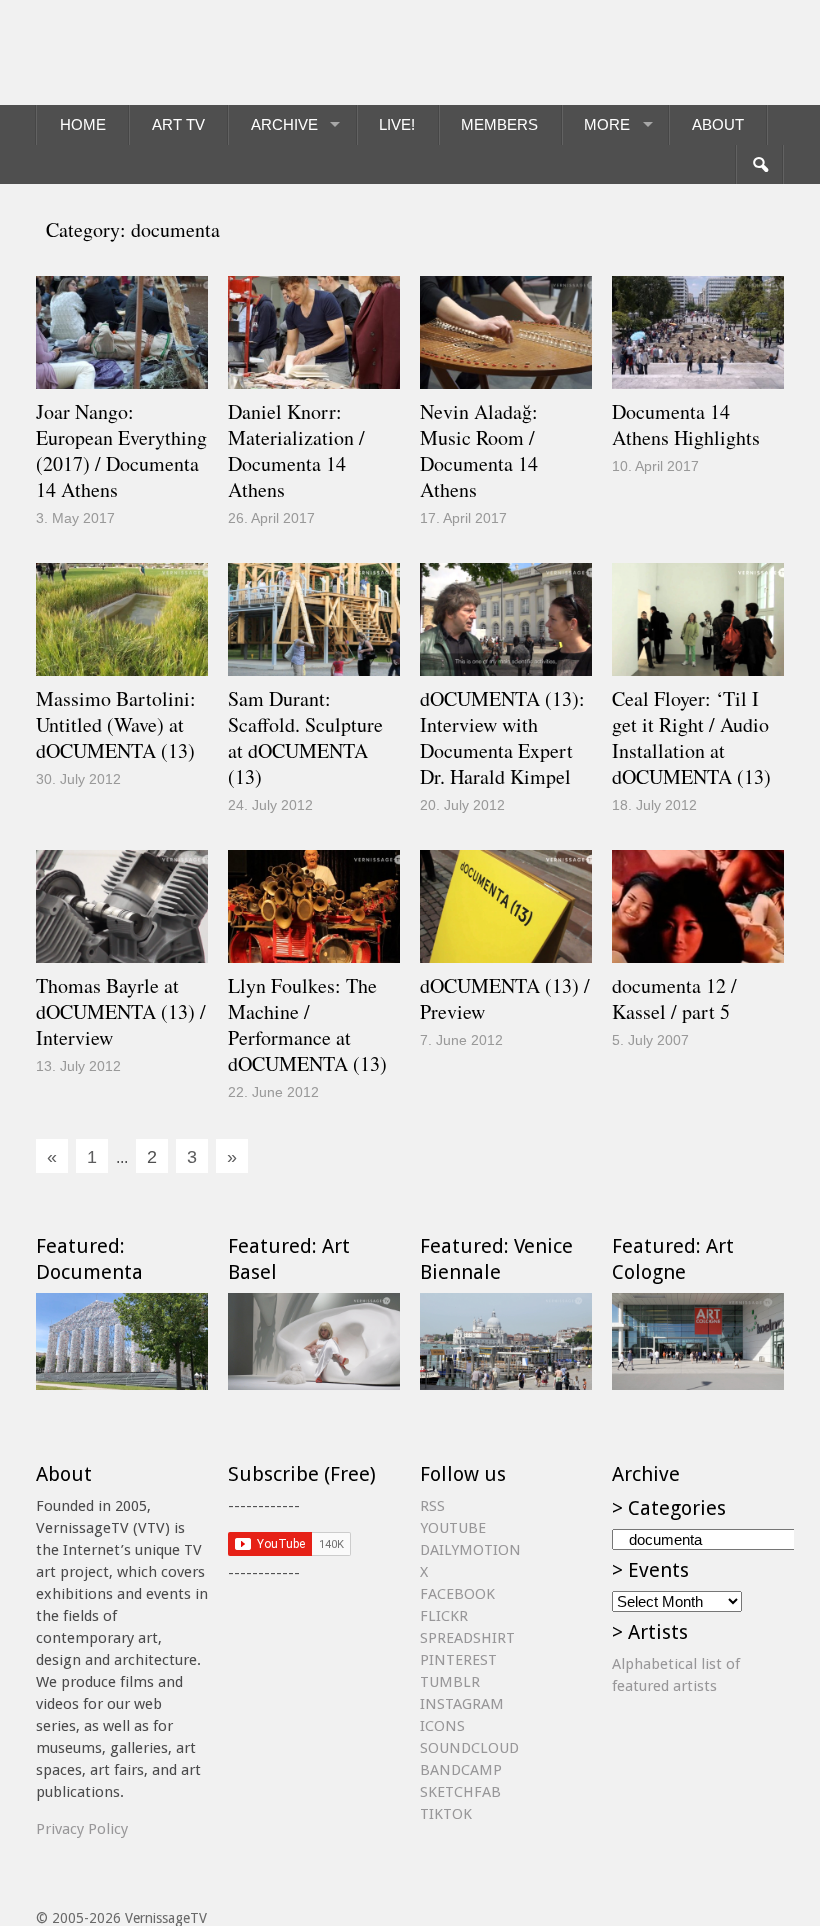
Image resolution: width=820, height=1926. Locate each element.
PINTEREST (458, 1660)
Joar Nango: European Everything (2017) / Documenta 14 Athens (121, 450)
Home (83, 124)
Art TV (178, 124)
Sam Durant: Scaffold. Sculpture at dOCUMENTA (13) (305, 737)
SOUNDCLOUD (469, 1748)
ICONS (442, 1726)
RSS (432, 1506)
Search (759, 165)
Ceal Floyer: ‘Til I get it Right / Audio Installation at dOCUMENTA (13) (691, 737)
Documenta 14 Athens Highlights (686, 424)
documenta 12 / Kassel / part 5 (674, 998)
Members (499, 124)
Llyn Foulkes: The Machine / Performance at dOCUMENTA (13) (307, 1024)
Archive (284, 124)
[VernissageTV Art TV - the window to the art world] (136, 52)
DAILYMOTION (470, 1550)
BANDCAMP (461, 1770)
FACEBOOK (457, 1594)
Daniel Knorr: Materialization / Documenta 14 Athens (296, 450)
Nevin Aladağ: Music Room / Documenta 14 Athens (479, 450)
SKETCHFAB (460, 1792)
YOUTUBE (453, 1528)
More (607, 124)
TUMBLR (450, 1682)
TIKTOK (446, 1814)
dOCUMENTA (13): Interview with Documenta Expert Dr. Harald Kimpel (502, 737)
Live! (397, 124)
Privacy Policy (82, 1829)
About (718, 124)
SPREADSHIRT (467, 1638)
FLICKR (444, 1616)
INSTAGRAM (462, 1704)
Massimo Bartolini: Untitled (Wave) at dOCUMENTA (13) (116, 724)
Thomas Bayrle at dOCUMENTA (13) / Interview (121, 1011)
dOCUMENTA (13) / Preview (505, 998)
